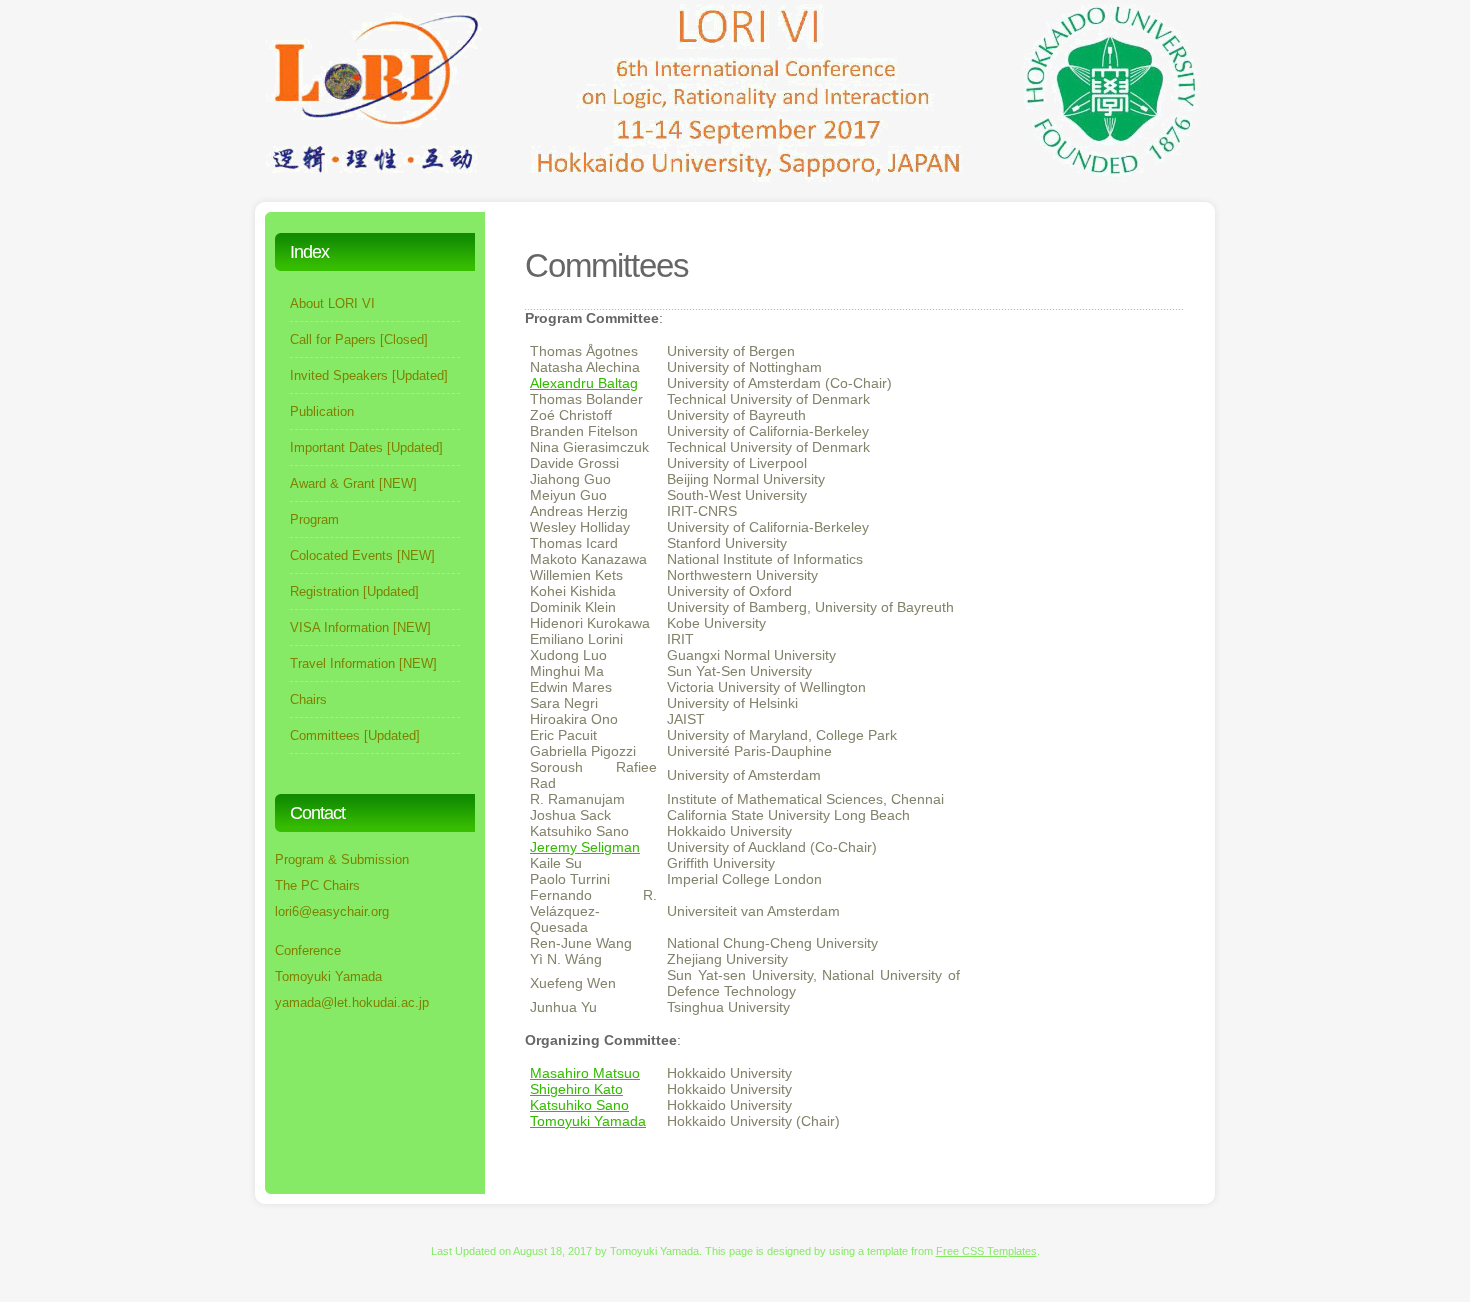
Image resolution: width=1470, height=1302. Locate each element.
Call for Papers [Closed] (359, 339)
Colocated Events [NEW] (362, 555)
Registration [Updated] (354, 591)
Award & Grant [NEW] (353, 483)
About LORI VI (332, 303)
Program (314, 519)
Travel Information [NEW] (363, 663)
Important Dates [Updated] (366, 447)
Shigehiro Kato (576, 1089)
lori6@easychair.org (332, 911)
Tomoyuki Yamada (588, 1121)
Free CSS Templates (986, 1251)
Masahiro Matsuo (585, 1073)
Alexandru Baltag (584, 383)
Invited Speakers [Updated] (369, 375)
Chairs (308, 699)
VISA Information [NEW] (360, 627)
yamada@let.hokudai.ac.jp (352, 1002)
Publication (322, 411)
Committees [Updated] (355, 735)
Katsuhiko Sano (579, 1105)
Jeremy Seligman (585, 847)
